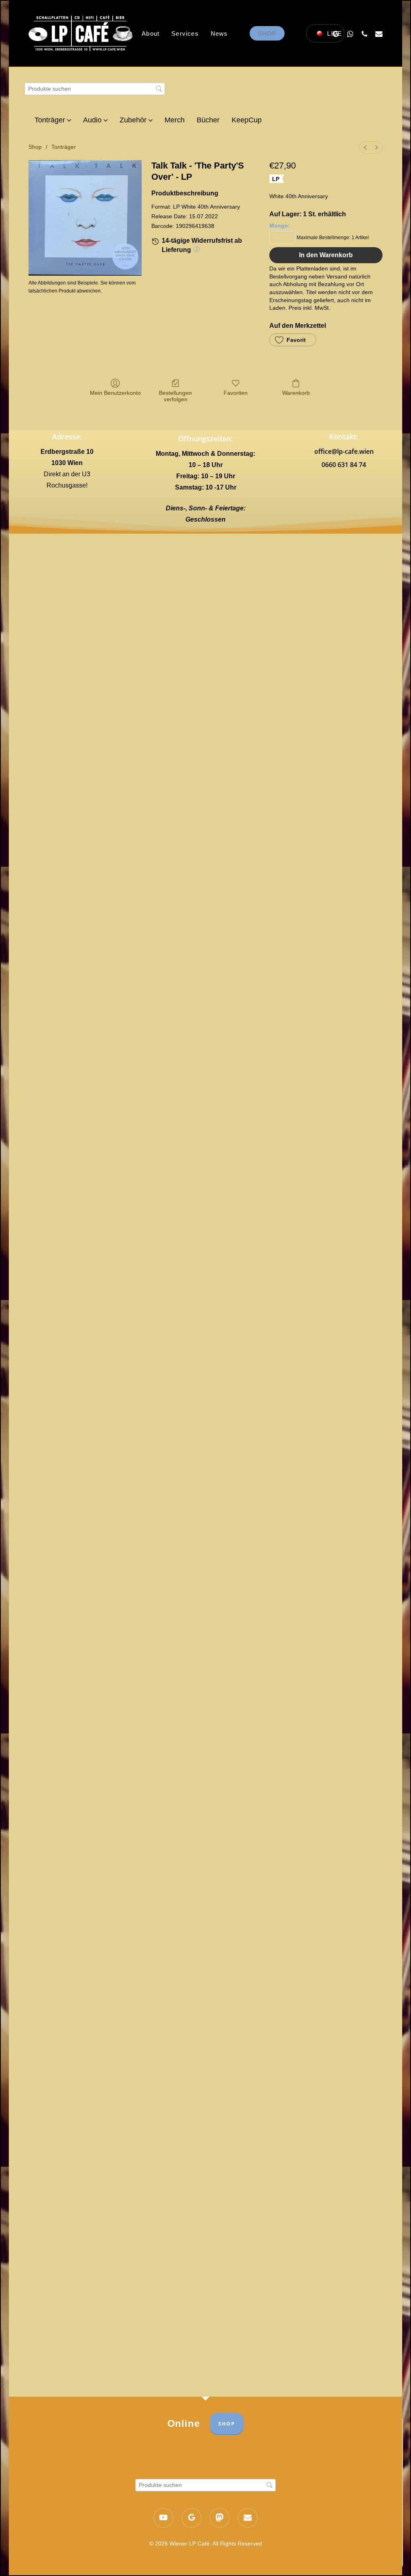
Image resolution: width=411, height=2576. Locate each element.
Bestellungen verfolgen (175, 396)
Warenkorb (296, 393)
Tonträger (64, 147)
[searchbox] (95, 89)
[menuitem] (365, 147)
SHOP (227, 2424)
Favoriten (236, 393)
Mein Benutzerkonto (115, 393)
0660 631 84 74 (344, 465)
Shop (35, 147)
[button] (293, 340)
